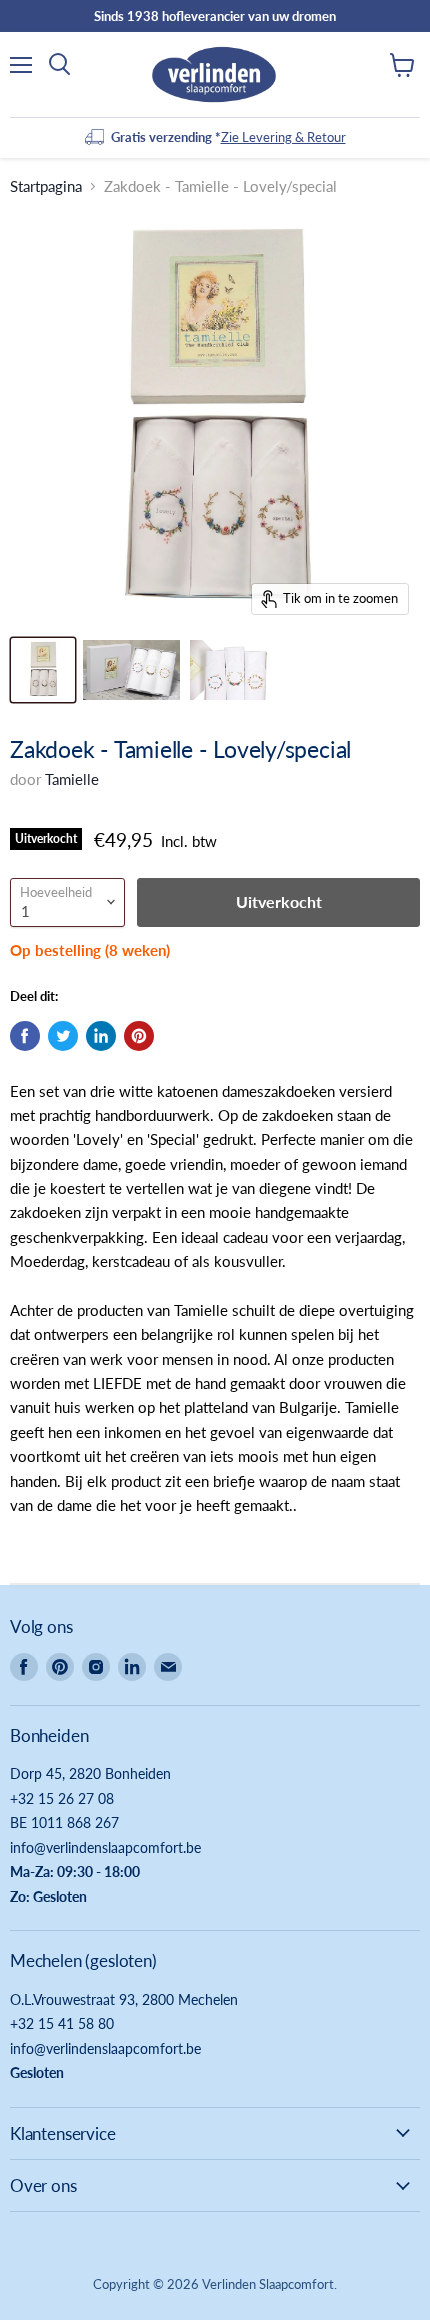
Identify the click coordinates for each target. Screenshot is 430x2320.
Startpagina (46, 186)
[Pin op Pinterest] (139, 1036)
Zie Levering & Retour (283, 137)
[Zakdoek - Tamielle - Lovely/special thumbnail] (43, 670)
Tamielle (72, 779)
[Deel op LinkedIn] (101, 1036)
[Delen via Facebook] (25, 1036)
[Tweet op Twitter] (63, 1036)
